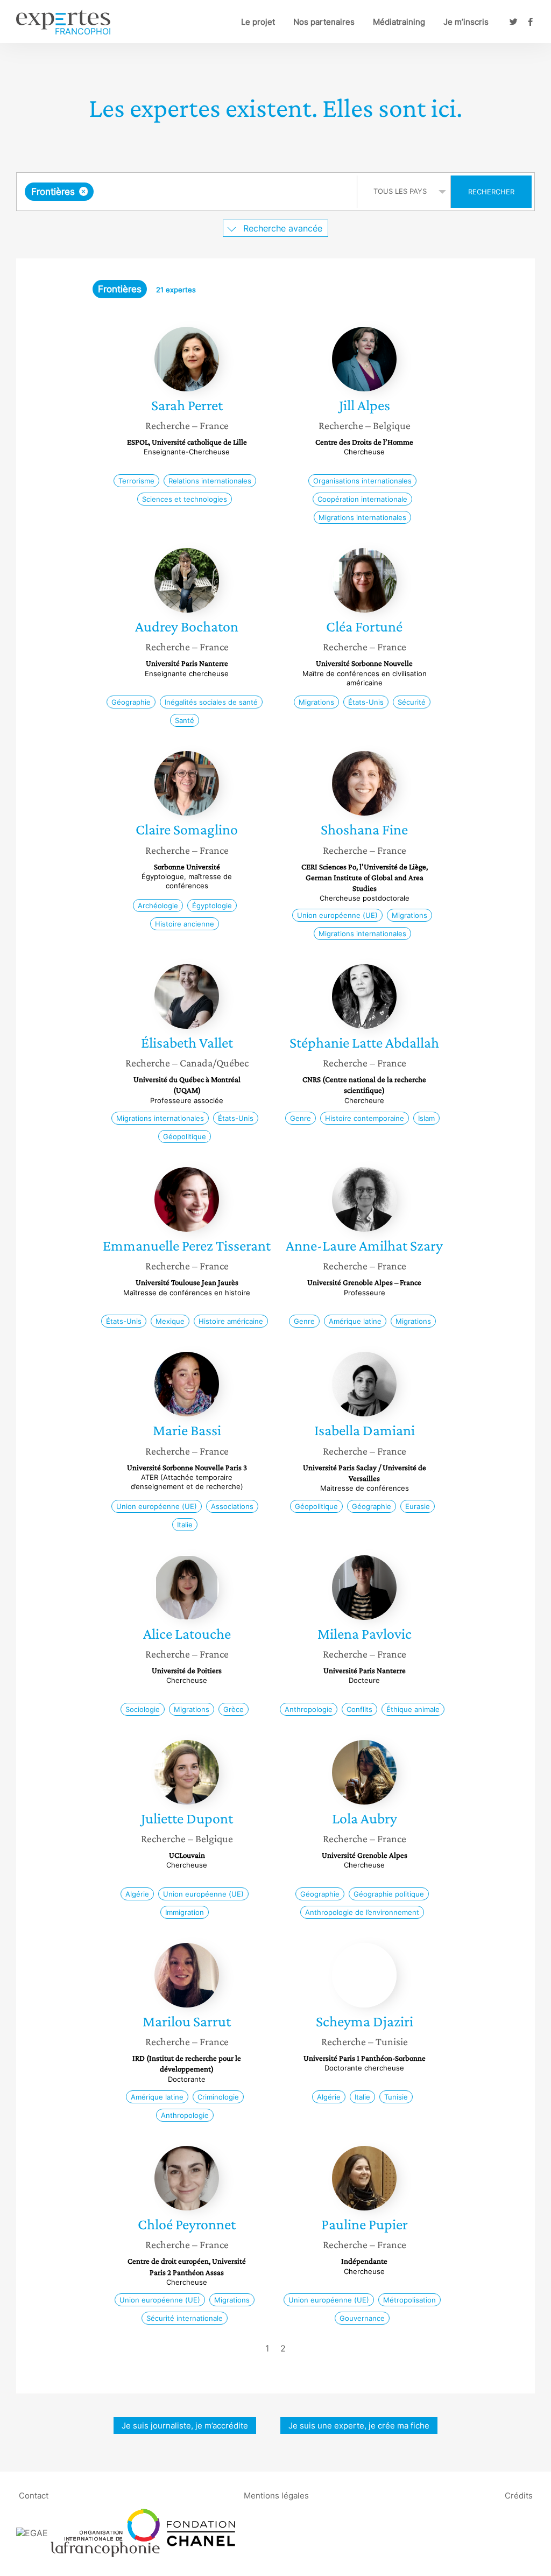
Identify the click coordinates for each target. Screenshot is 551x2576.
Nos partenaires (324, 22)
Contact (34, 2496)
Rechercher (491, 192)
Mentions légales (276, 2496)
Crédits (519, 2496)
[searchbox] (204, 192)
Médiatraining (399, 22)
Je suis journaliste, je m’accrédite (185, 2426)
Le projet (258, 22)
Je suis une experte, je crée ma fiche (359, 2426)
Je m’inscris (466, 22)
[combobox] (188, 192)
